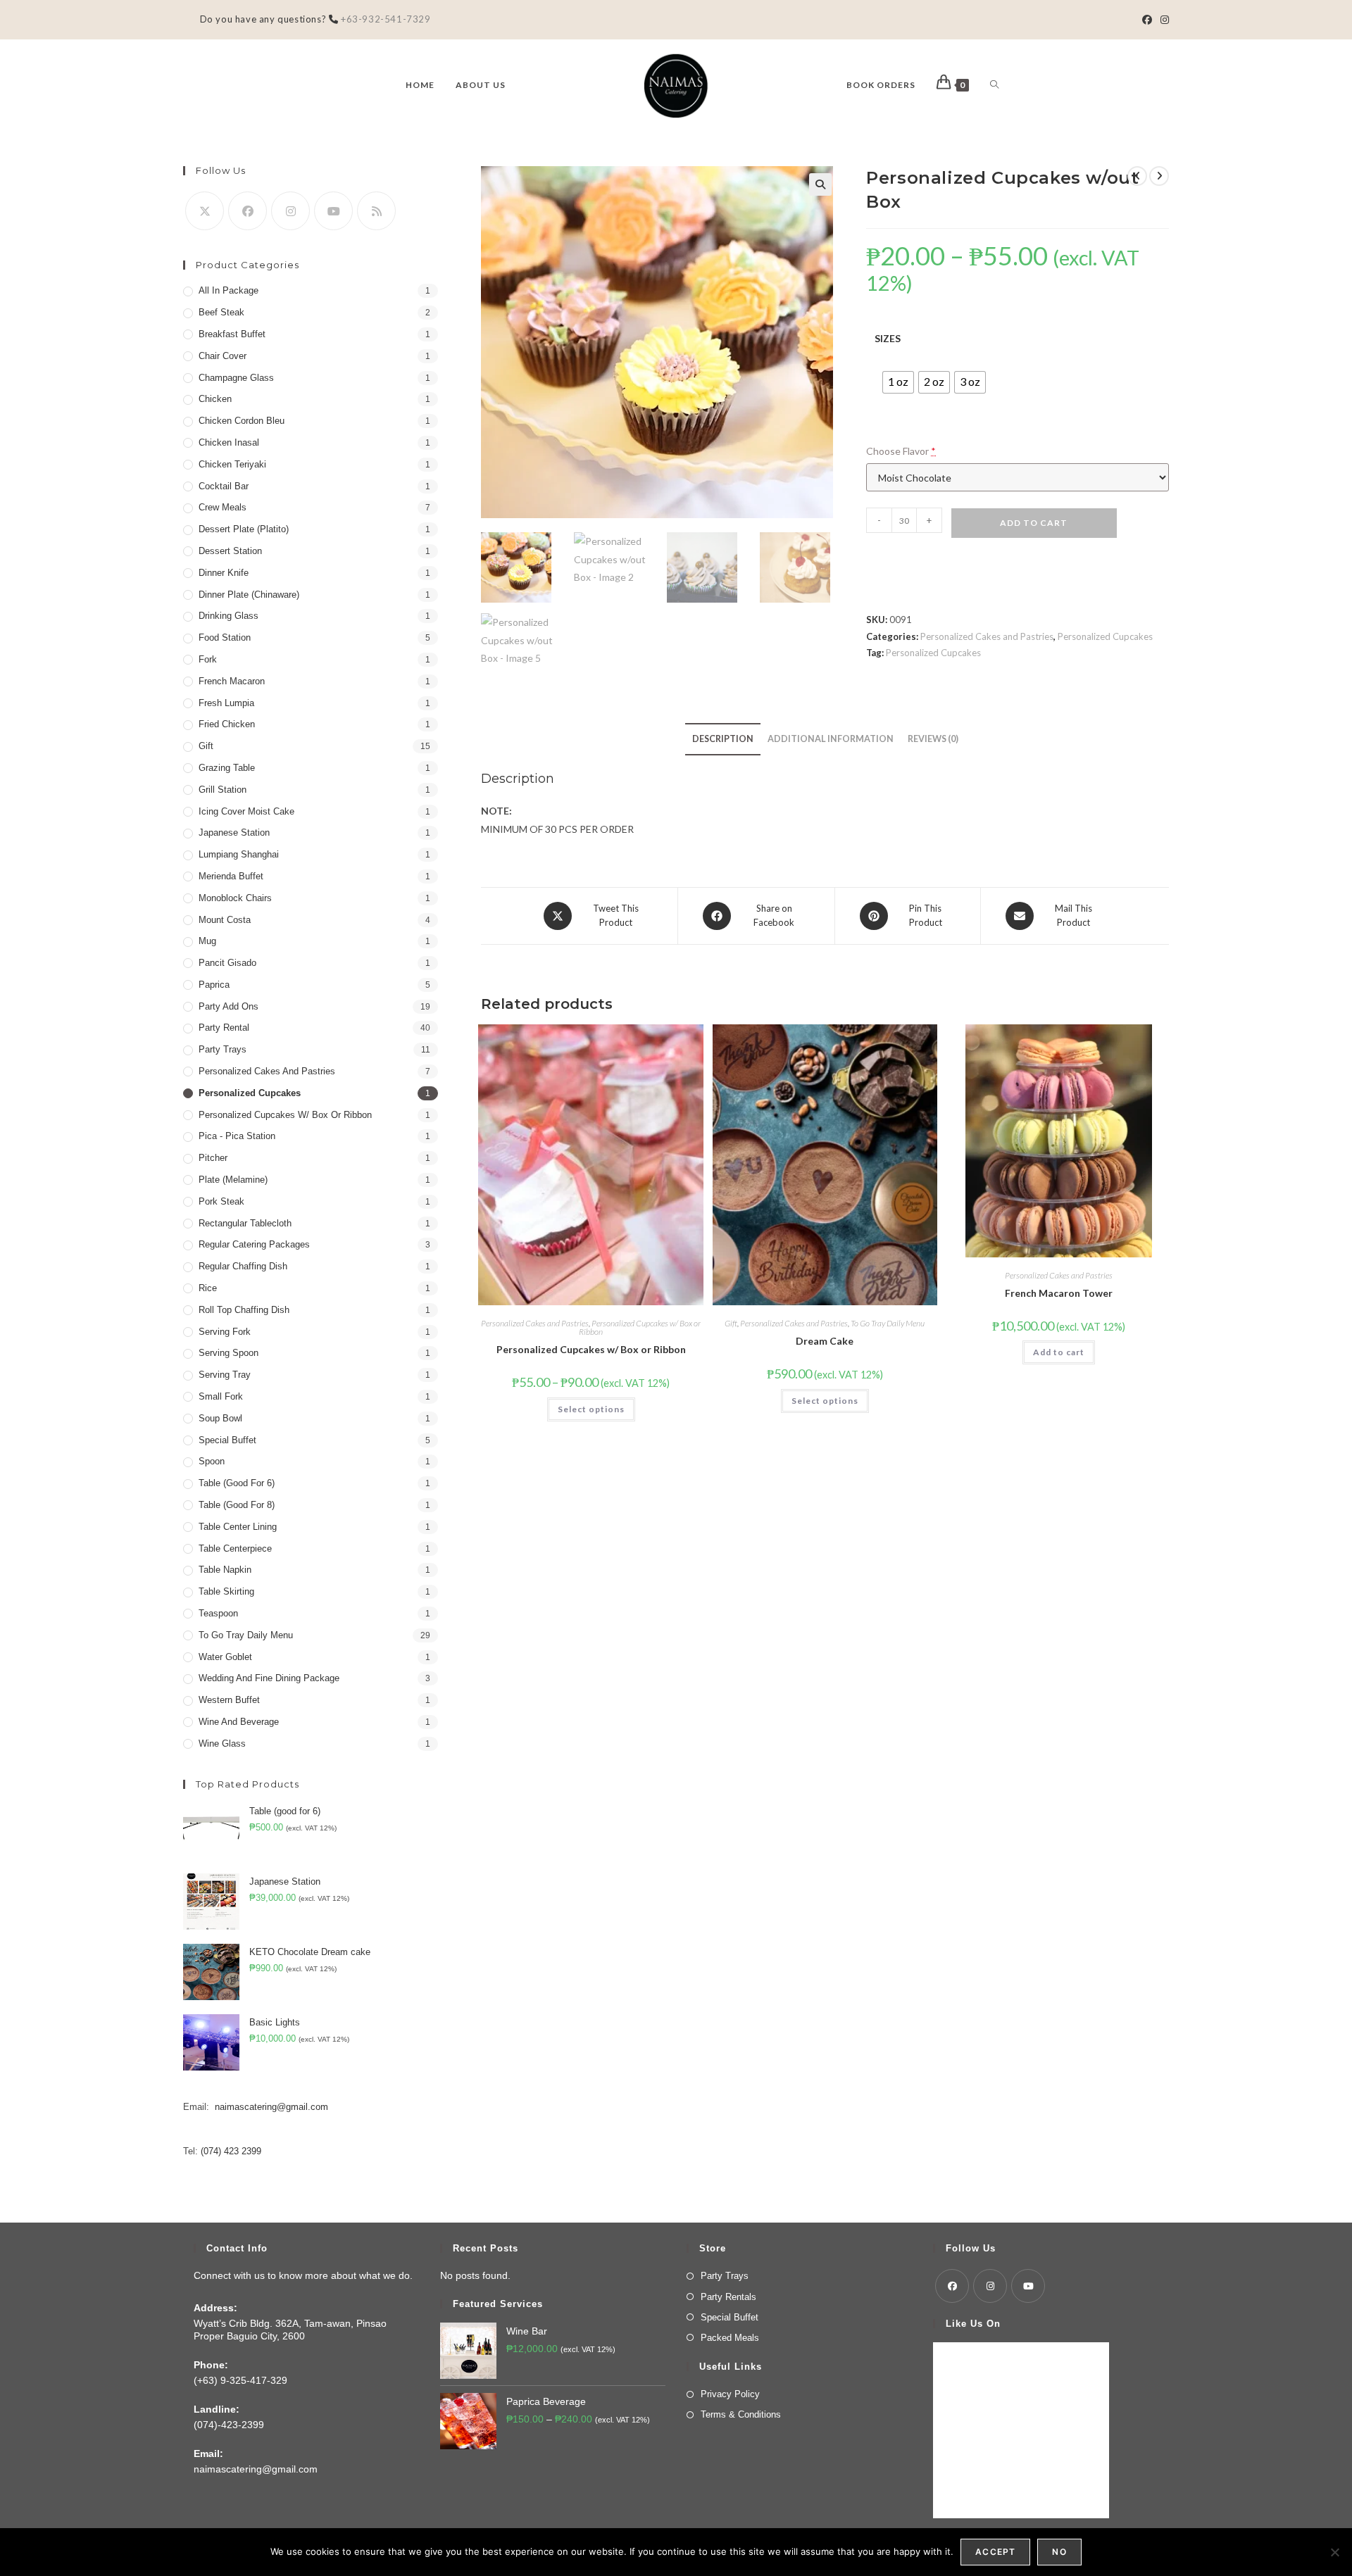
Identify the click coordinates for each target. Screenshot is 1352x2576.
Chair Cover (223, 356)
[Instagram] (290, 211)
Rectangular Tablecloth (245, 1223)
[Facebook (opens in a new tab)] (1147, 20)
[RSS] (376, 211)
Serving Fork (225, 1332)
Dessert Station (230, 551)
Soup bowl (220, 1418)
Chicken (215, 399)
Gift (731, 1323)
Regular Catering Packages (254, 1244)
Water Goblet (225, 1657)
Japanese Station (234, 833)
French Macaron (232, 681)
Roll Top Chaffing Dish (244, 1310)
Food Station (225, 637)
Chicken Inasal (229, 442)
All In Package (229, 290)
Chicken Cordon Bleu (242, 421)
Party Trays (223, 1049)
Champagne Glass (236, 378)
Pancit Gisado (227, 963)
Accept (995, 2552)
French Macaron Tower (1059, 1293)
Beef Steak (221, 312)
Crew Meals (223, 507)
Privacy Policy (730, 2394)
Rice (208, 1288)
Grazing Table (227, 768)
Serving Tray (225, 1375)
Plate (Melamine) (233, 1180)
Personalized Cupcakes (1105, 636)
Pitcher (213, 1158)
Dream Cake (825, 1341)
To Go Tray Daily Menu (888, 1323)
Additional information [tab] (831, 739)
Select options (591, 1409)
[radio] (898, 382)
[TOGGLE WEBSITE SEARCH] (995, 85)
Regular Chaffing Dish (243, 1266)
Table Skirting (226, 1591)
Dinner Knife (224, 573)
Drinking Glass (229, 616)
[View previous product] (1137, 176)
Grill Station (223, 790)
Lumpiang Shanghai (239, 854)
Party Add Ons (229, 1006)
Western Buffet (229, 1700)
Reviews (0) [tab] (933, 739)
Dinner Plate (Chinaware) (249, 595)
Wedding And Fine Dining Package (269, 1678)
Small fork (221, 1396)
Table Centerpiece (235, 1548)
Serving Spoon (229, 1353)
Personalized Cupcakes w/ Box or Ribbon (640, 1327)
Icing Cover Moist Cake (246, 811)
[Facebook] (248, 211)
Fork (208, 659)
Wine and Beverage (239, 1722)
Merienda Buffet (231, 876)
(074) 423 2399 (231, 2151)
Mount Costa (225, 920)
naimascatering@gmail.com (271, 2107)
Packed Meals (730, 2338)
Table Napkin (225, 1570)
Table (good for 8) (237, 1505)
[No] (1334, 2552)
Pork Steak (221, 1201)
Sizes (888, 338)
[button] (820, 184)
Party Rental (224, 1028)
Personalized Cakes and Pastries (987, 636)
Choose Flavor (901, 451)
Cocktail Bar (224, 486)
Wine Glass (222, 1743)
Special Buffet (227, 1440)
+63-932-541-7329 (384, 19)
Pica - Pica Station (237, 1136)
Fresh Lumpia (226, 703)
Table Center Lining (238, 1527)
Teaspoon (218, 1613)
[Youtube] (333, 211)
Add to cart (1034, 523)
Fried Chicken (227, 724)
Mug (207, 941)
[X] (205, 211)
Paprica (214, 985)
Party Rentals (728, 2297)
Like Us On (973, 2324)
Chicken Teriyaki (232, 464)
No (1059, 2552)
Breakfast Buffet (232, 334)
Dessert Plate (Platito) (244, 529)
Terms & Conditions (741, 2414)
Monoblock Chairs (235, 898)
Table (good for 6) (237, 1483)
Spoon (212, 1461)
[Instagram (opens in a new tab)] (1163, 20)
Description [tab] (723, 739)
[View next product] (1159, 176)
